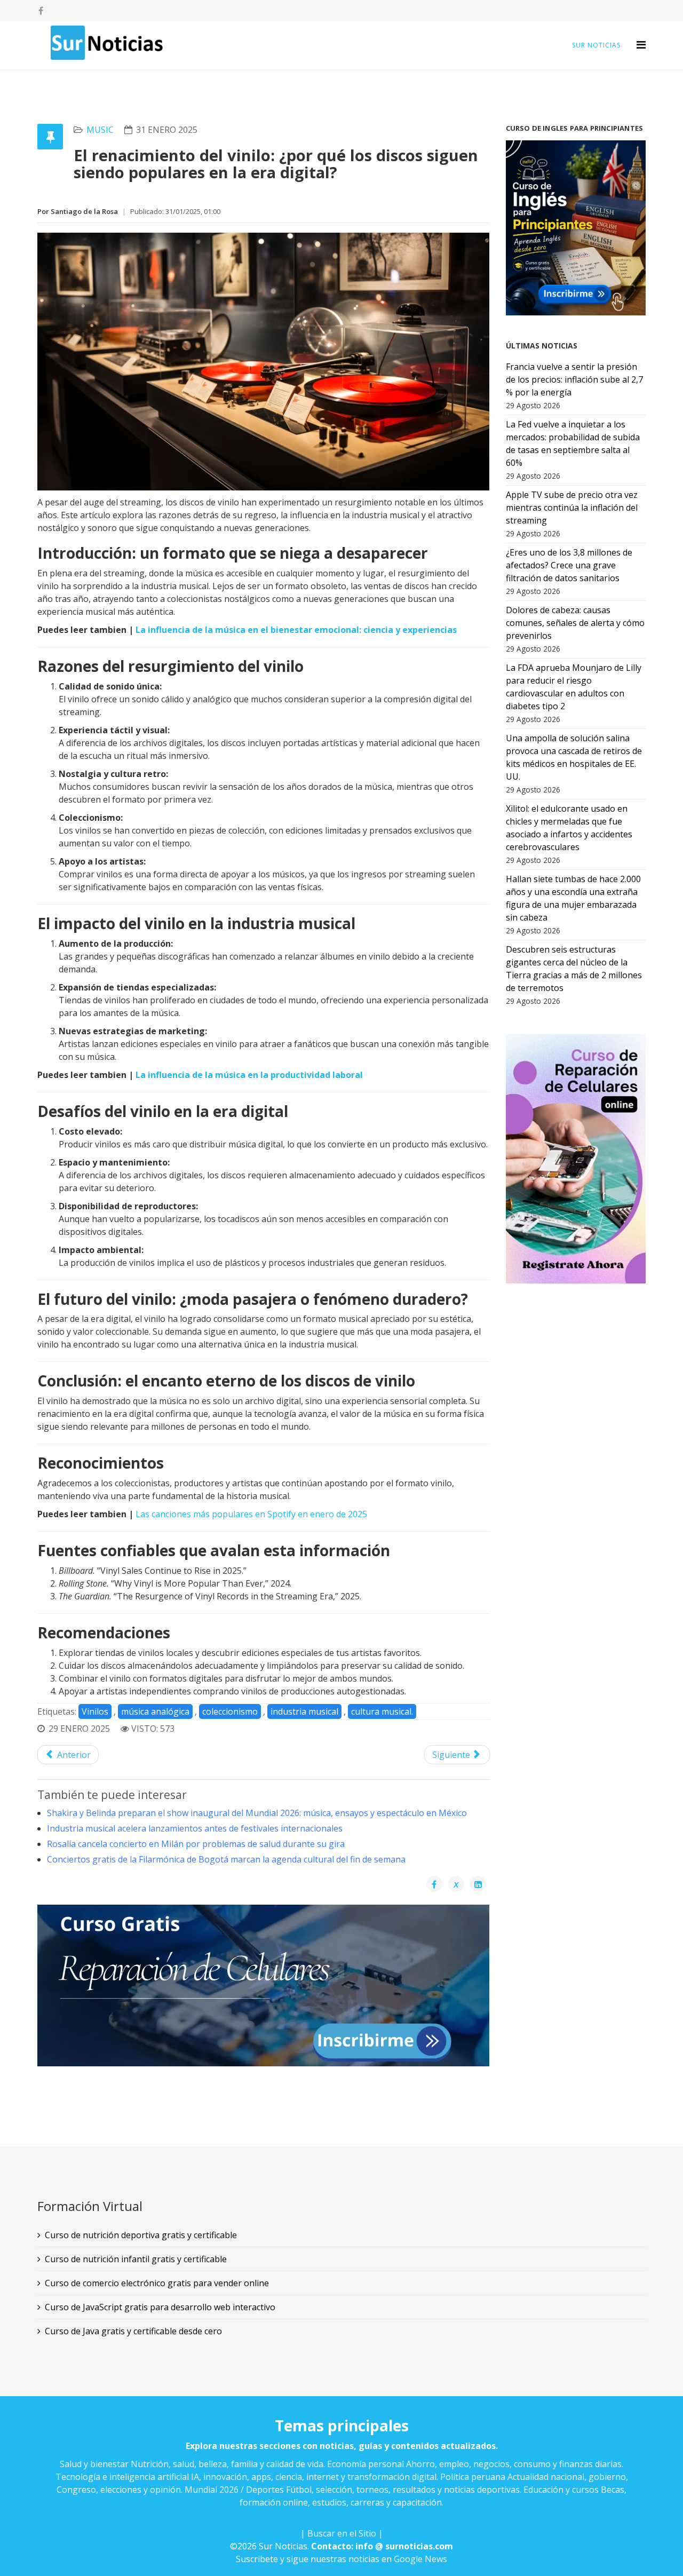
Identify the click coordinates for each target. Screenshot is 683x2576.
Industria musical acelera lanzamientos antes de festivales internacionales (195, 1828)
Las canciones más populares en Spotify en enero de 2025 (251, 1514)
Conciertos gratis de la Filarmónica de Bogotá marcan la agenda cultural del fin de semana (226, 1859)
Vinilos (95, 1711)
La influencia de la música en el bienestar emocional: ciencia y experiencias (296, 630)
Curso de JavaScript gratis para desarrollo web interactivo (160, 2307)
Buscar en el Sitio (342, 2533)
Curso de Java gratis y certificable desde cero (133, 2331)
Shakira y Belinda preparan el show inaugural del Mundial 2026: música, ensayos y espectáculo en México (257, 1813)
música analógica (155, 1711)
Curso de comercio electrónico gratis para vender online (157, 2283)
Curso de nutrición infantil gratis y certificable (136, 2259)
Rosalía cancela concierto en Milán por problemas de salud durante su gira (196, 1844)
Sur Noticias (596, 45)
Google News (420, 2559)
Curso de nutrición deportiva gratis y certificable (141, 2235)
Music (100, 130)
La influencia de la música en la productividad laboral (249, 1075)
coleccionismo (230, 1711)
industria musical (304, 1711)
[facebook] (41, 11)
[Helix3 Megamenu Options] (641, 45)
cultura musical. (382, 1711)
